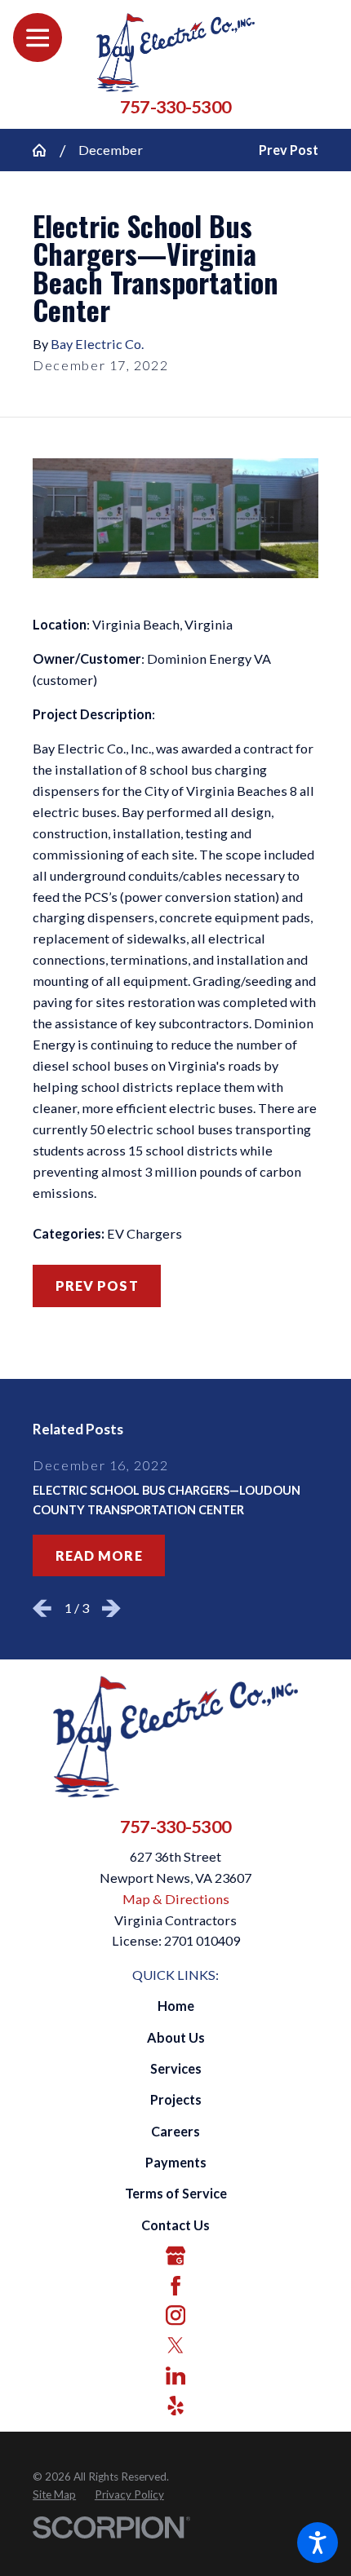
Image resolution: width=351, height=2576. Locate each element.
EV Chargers (144, 1233)
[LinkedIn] (175, 2375)
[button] (318, 2543)
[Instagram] (175, 2315)
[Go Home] (46, 150)
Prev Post (97, 1286)
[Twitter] (175, 2345)
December (111, 150)
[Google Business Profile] (175, 2256)
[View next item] (111, 1608)
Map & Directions (176, 1899)
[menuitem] (175, 2006)
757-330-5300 (175, 108)
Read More (99, 1555)
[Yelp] (175, 2406)
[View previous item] (42, 1608)
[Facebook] (175, 2286)
